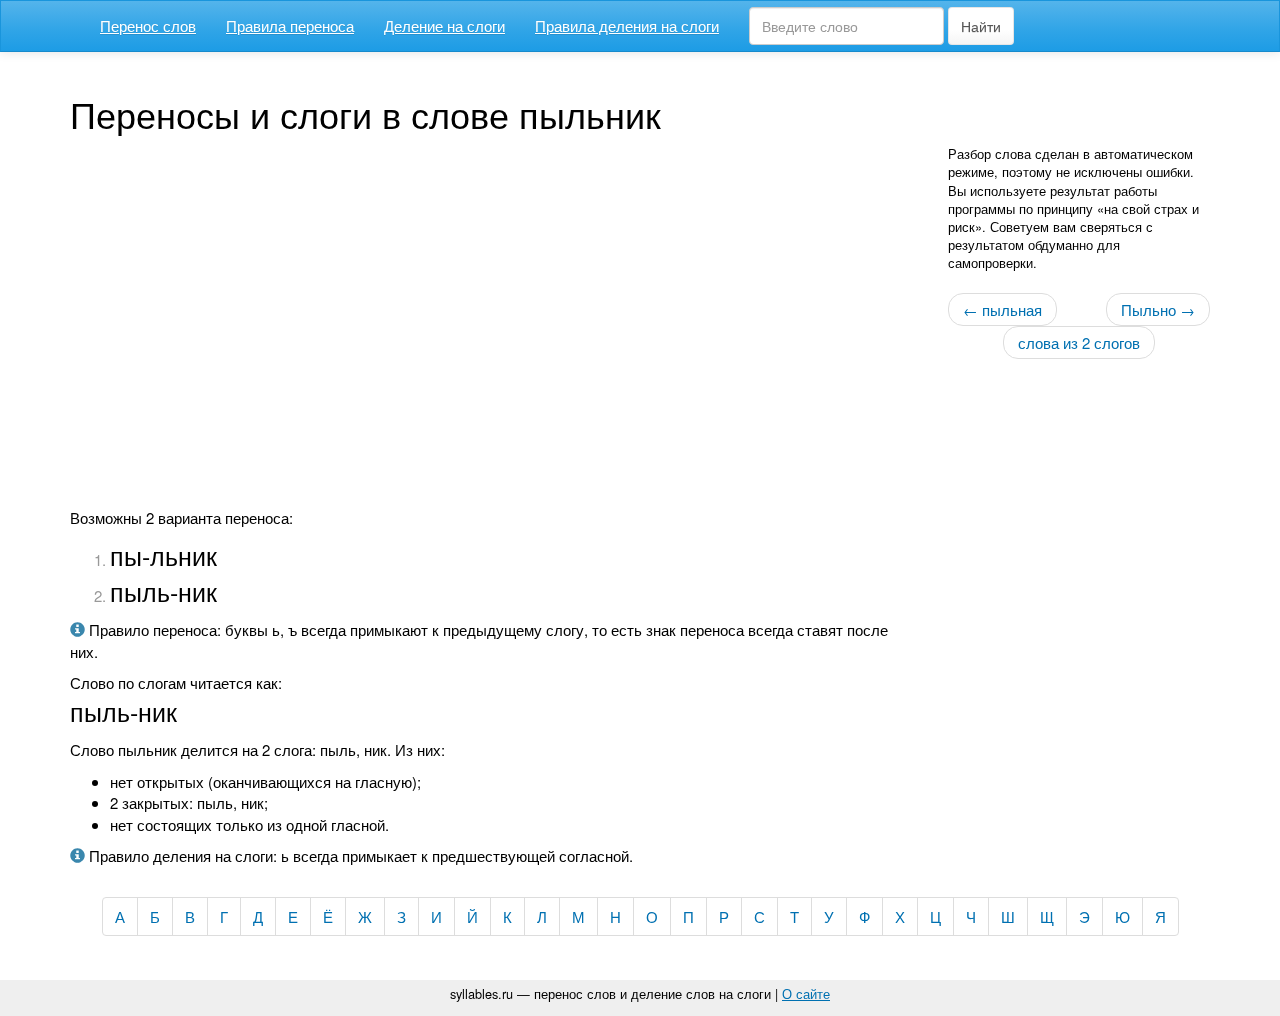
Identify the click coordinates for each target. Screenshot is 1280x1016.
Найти (981, 26)
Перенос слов (148, 25)
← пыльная (1002, 309)
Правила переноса (290, 25)
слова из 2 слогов (1079, 342)
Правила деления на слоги (627, 25)
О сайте (806, 993)
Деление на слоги (444, 25)
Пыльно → (1158, 309)
